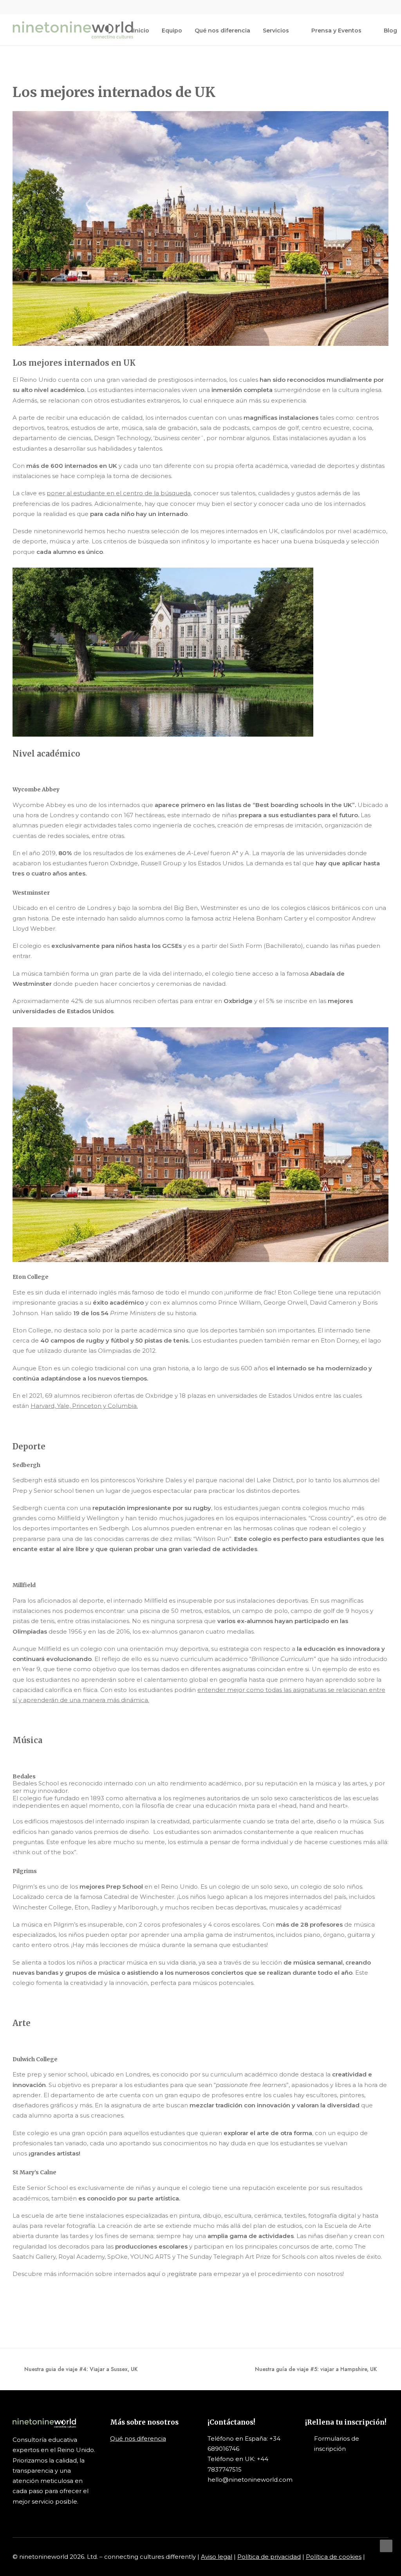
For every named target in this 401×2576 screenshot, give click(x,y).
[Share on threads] (35, 2313)
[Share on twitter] (25, 2313)
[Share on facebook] (14, 2313)
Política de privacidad (269, 2557)
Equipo (172, 31)
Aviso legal (217, 2557)
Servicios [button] (276, 31)
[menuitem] (348, 7)
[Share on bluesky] (76, 2313)
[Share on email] (96, 2313)
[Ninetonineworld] (73, 30)
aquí (154, 2274)
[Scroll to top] (386, 2545)
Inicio (141, 31)
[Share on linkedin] (55, 2313)
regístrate (183, 2274)
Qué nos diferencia (222, 31)
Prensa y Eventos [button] (336, 31)
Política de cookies (334, 2557)
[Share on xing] (86, 2313)
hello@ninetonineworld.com (250, 2480)
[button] (348, 7)
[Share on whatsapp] (65, 2313)
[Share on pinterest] (45, 2313)
